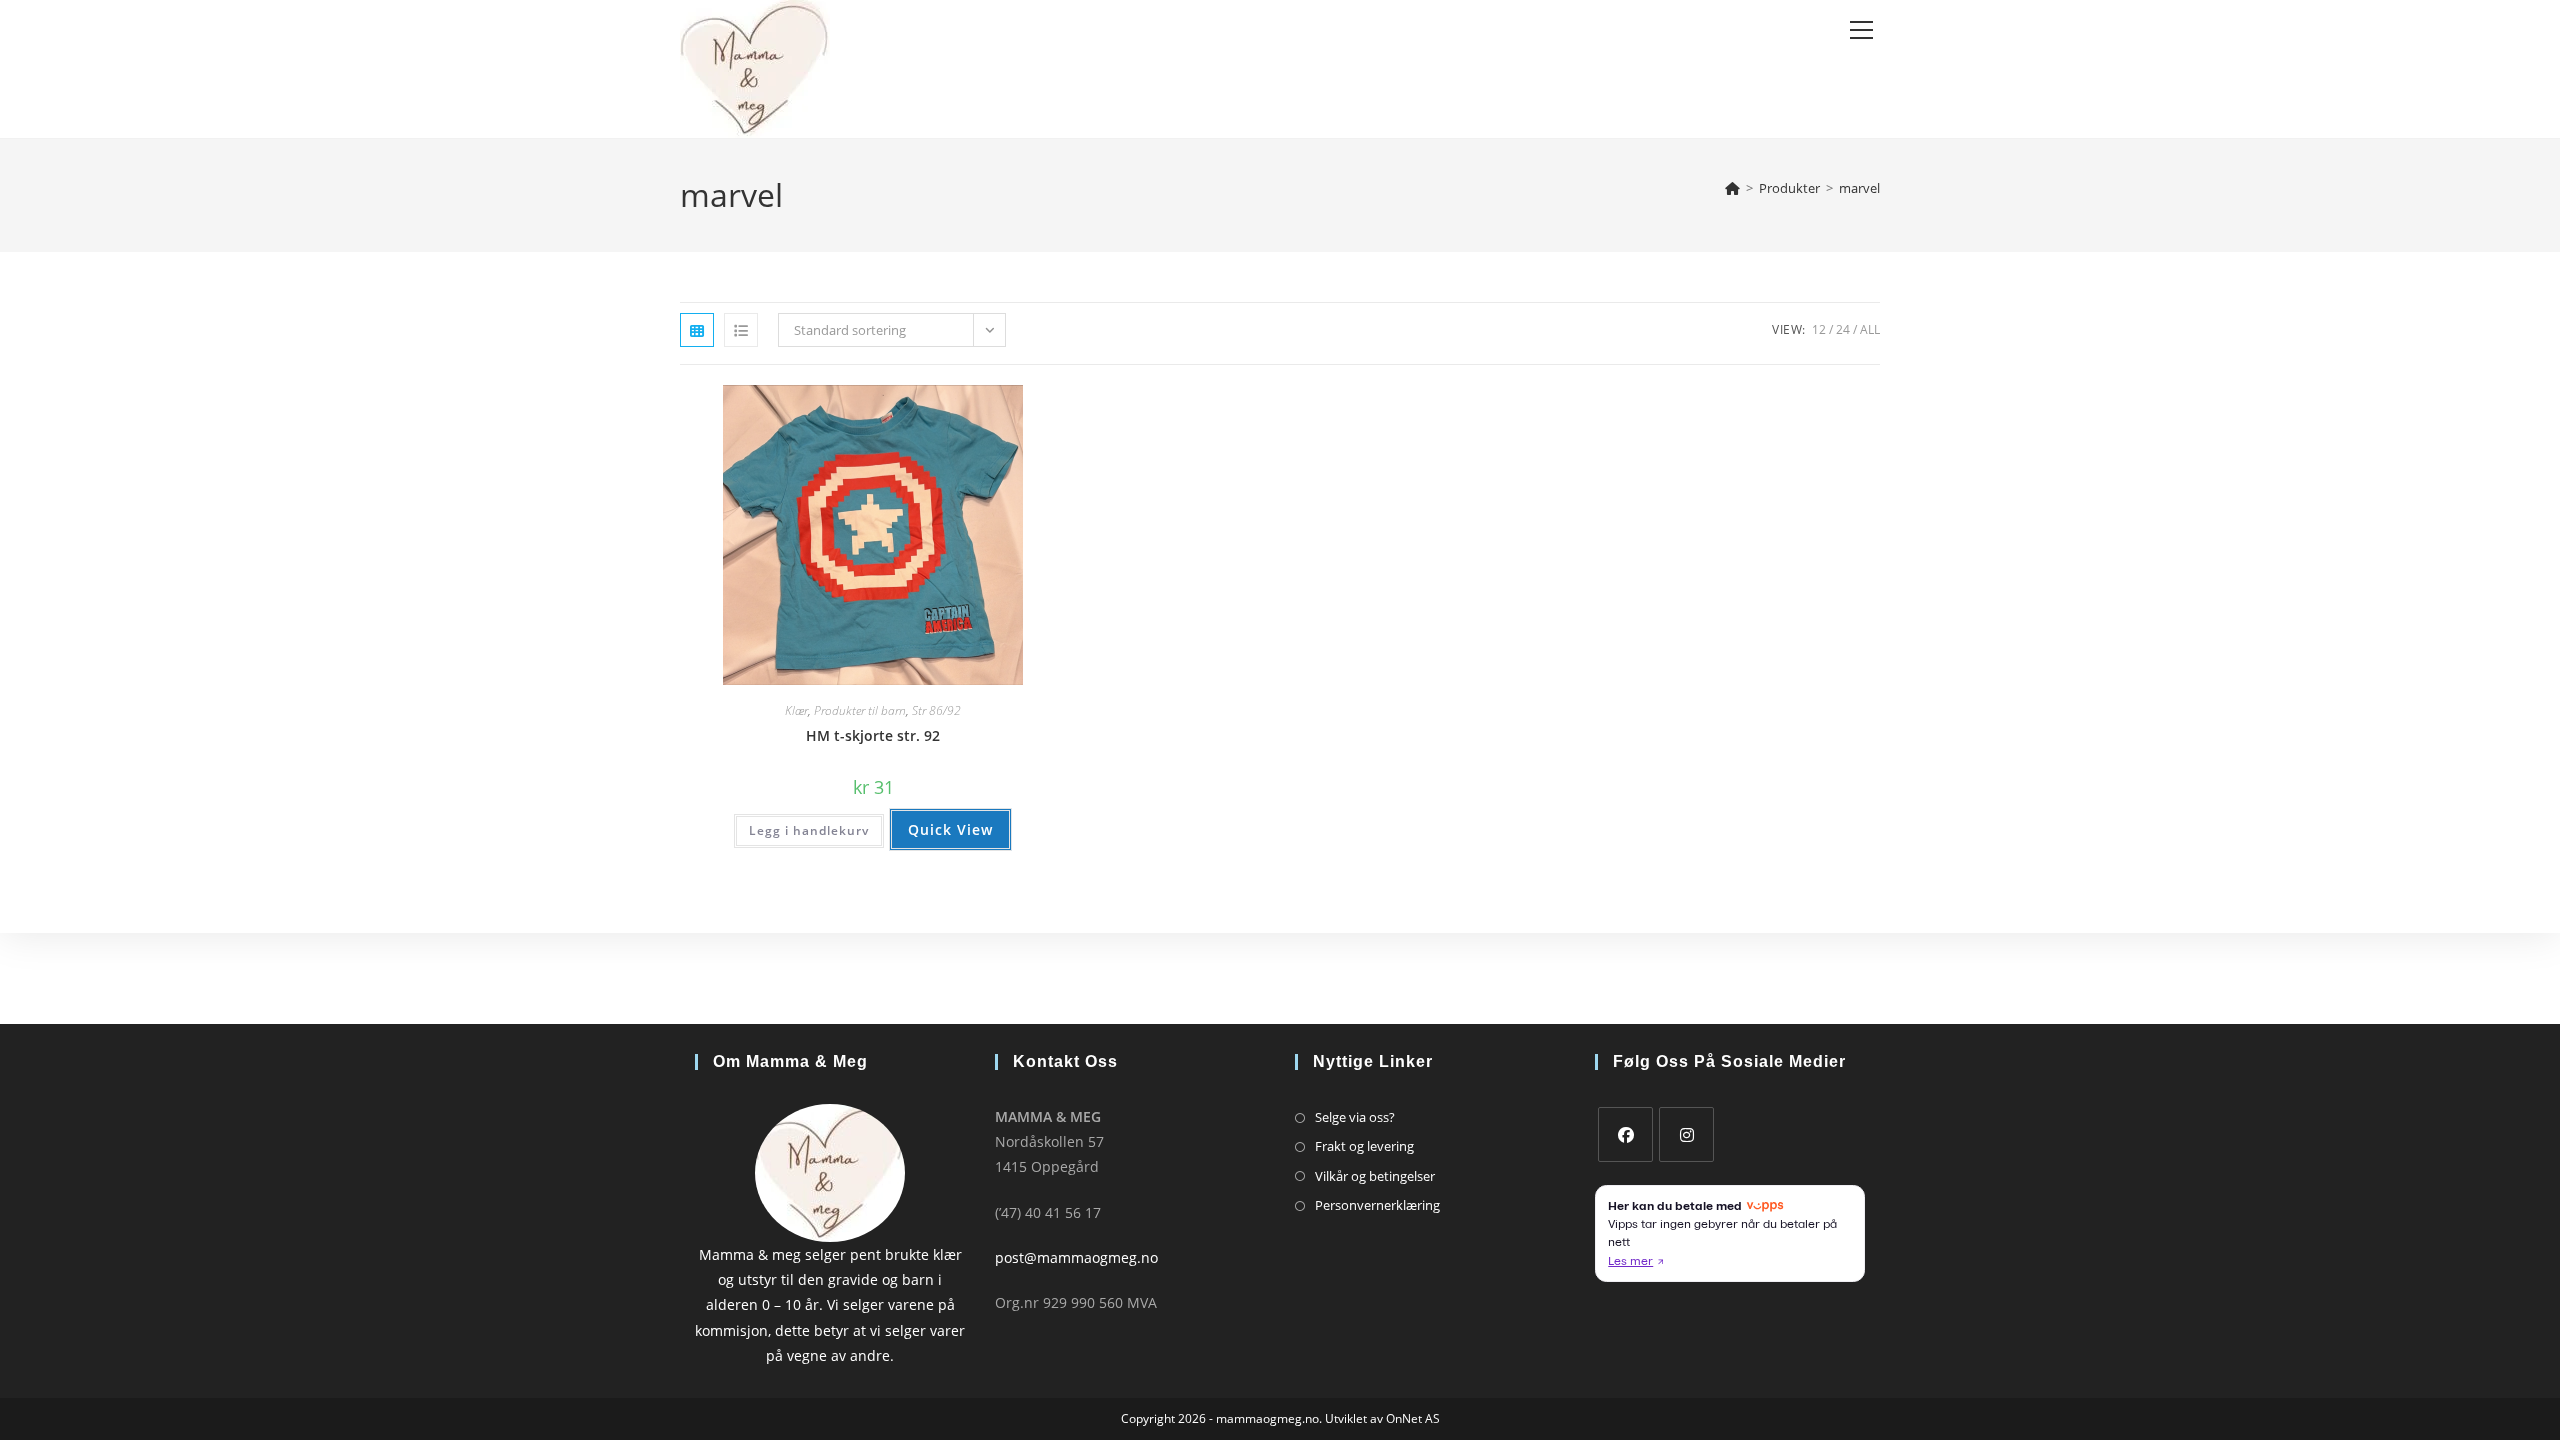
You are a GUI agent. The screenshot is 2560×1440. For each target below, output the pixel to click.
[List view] (741, 330)
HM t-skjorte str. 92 (873, 735)
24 (1843, 329)
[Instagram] (1686, 1134)
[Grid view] (697, 330)
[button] (991, 407)
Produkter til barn (860, 710)
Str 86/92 (936, 710)
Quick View (950, 829)
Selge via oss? (1355, 1117)
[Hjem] (1732, 188)
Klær (796, 710)
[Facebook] (1625, 1134)
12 (1819, 329)
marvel (1859, 188)
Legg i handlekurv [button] (809, 830)
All (1870, 329)
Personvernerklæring (1377, 1205)
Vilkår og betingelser (1375, 1176)
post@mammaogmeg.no (1076, 1257)
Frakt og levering (1364, 1146)
